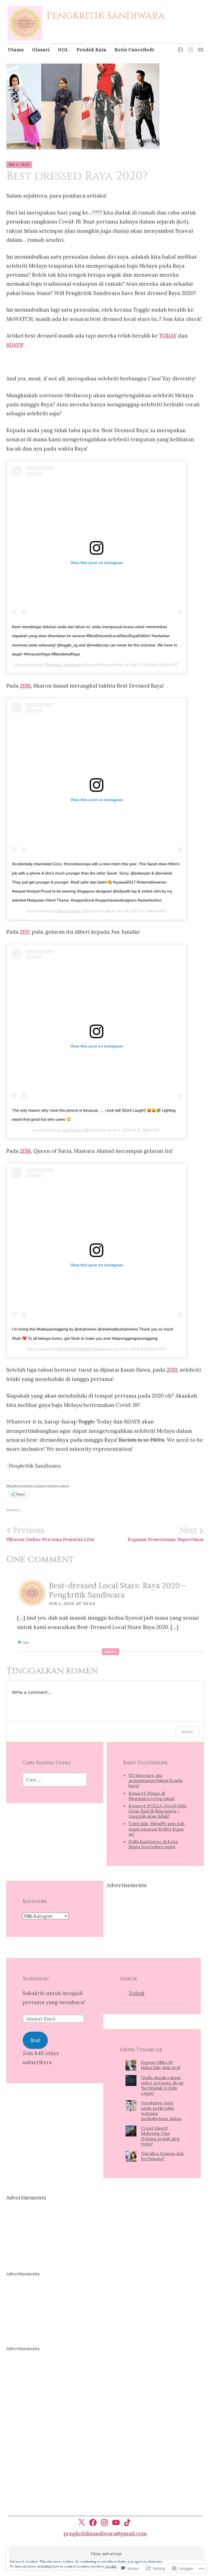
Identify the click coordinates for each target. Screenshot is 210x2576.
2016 (25, 686)
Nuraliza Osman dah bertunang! (162, 2156)
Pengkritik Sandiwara (106, 16)
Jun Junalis (72, 1130)
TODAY (168, 336)
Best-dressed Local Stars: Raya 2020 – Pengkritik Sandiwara (118, 1590)
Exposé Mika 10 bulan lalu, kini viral (161, 2065)
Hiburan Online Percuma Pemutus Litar (50, 1534)
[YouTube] (200, 46)
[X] (81, 2523)
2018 (25, 1151)
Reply (111, 1652)
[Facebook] (180, 46)
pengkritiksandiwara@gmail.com (105, 2533)
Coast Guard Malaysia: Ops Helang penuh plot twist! (160, 2136)
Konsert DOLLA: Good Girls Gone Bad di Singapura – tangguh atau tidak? (157, 1811)
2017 (25, 932)
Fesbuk (129, 1979)
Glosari (41, 50)
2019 (172, 1370)
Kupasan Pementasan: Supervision (166, 1534)
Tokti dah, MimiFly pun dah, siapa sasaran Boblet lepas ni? (157, 1829)
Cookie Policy (116, 2566)
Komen (187, 1732)
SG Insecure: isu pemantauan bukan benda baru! (155, 1780)
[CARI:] (55, 1780)
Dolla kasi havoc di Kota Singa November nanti (153, 1844)
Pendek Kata (91, 50)
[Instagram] (190, 46)
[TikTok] (127, 2523)
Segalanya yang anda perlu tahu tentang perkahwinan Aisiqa (161, 2111)
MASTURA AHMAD (73, 1349)
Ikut (35, 2040)
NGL (63, 50)
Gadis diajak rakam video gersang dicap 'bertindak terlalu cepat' (162, 2085)
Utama (16, 50)
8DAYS (14, 345)
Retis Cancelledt (134, 50)
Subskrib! (36, 1979)
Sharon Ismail (68, 911)
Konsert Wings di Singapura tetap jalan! (152, 1796)
